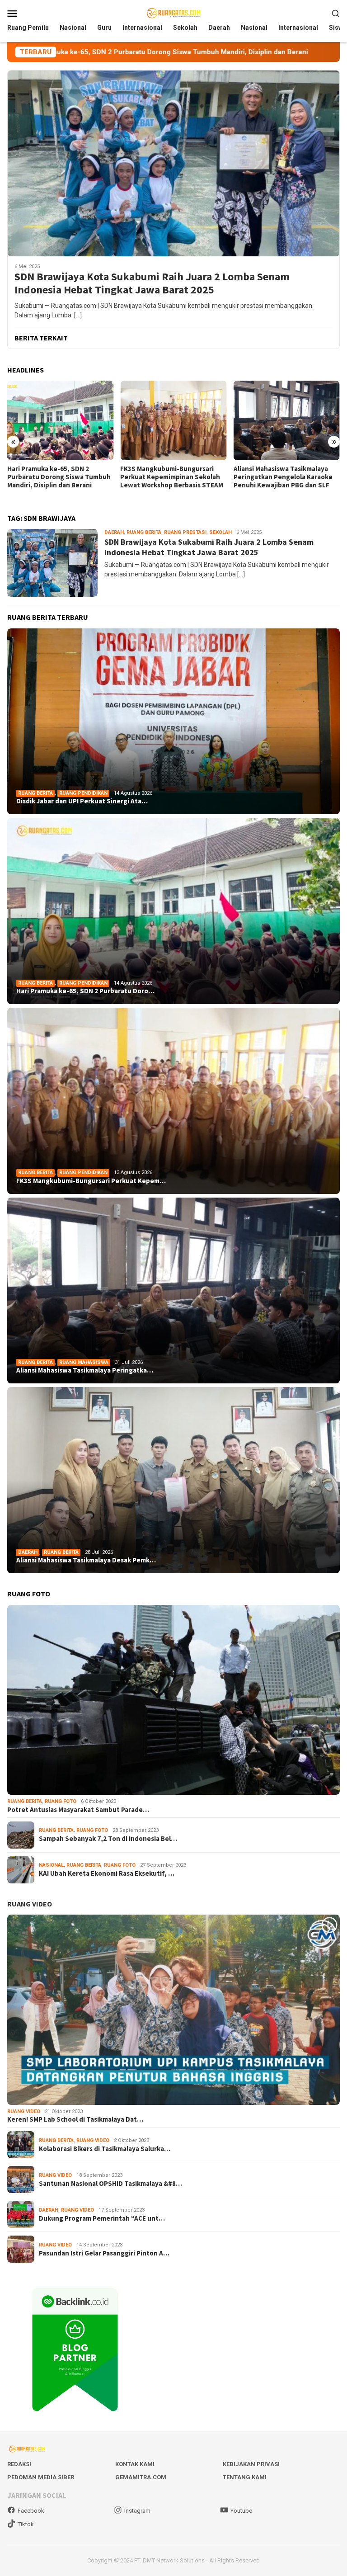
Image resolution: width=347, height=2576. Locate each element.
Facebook (31, 2511)
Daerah (114, 532)
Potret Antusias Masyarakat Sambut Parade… (78, 1810)
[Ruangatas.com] (173, 13)
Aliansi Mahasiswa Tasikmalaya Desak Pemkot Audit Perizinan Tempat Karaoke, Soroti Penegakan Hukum (281, 481)
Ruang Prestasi (185, 532)
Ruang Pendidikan (83, 793)
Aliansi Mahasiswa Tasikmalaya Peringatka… (85, 1370)
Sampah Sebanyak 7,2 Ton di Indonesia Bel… (108, 1839)
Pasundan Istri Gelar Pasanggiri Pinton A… (104, 2253)
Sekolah (220, 532)
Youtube (241, 2511)
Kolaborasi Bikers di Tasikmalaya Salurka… (105, 2149)
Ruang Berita (144, 532)
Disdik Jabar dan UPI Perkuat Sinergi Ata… (82, 801)
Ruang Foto (61, 1801)
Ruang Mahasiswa (84, 1362)
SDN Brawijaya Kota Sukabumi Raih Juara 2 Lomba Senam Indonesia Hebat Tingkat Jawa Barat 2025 (152, 283)
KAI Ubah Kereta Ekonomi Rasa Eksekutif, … (107, 1873)
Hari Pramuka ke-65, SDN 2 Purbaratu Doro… (85, 991)
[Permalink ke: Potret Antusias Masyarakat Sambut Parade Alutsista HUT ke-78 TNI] (173, 1700)
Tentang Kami (245, 2477)
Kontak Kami (135, 2464)
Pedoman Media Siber (41, 2477)
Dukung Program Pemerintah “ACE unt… (102, 2218)
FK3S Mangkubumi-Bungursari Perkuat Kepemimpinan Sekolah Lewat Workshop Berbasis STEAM (59, 477)
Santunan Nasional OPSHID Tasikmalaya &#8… (110, 2184)
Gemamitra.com (141, 2477)
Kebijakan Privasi (251, 2464)
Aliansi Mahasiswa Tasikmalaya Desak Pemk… (86, 1560)
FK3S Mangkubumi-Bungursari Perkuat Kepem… (91, 1181)
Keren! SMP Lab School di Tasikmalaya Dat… (75, 2119)
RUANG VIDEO (30, 1904)
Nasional (51, 1865)
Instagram (137, 2511)
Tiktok (26, 2524)
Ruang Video (24, 2111)
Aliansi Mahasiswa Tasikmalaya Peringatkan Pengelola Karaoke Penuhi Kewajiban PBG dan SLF (170, 477)
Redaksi (19, 2464)
